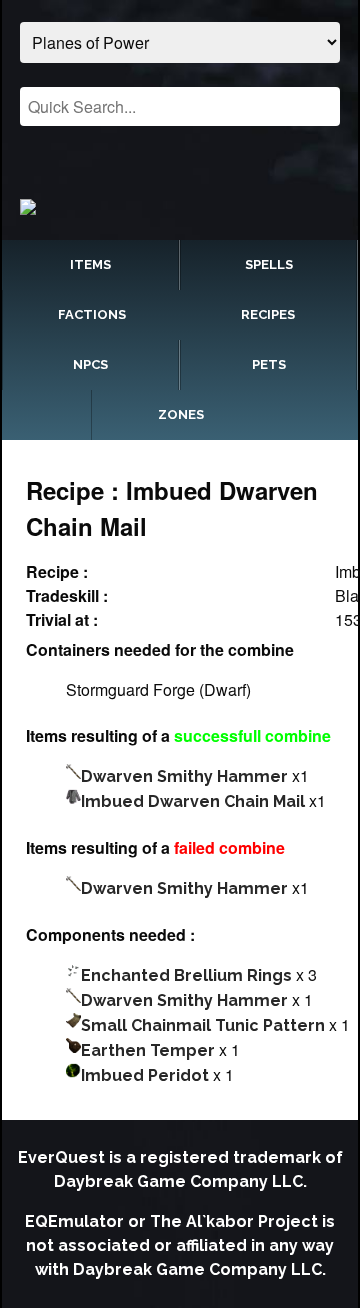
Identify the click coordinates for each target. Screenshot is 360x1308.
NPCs (90, 364)
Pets (269, 364)
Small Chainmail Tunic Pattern (203, 1025)
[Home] (180, 206)
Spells (269, 264)
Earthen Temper (148, 1050)
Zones (181, 414)
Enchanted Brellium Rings (186, 975)
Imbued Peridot (145, 1075)
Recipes (268, 314)
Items (90, 264)
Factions (92, 314)
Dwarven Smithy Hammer (184, 776)
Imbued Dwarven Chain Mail (193, 801)
